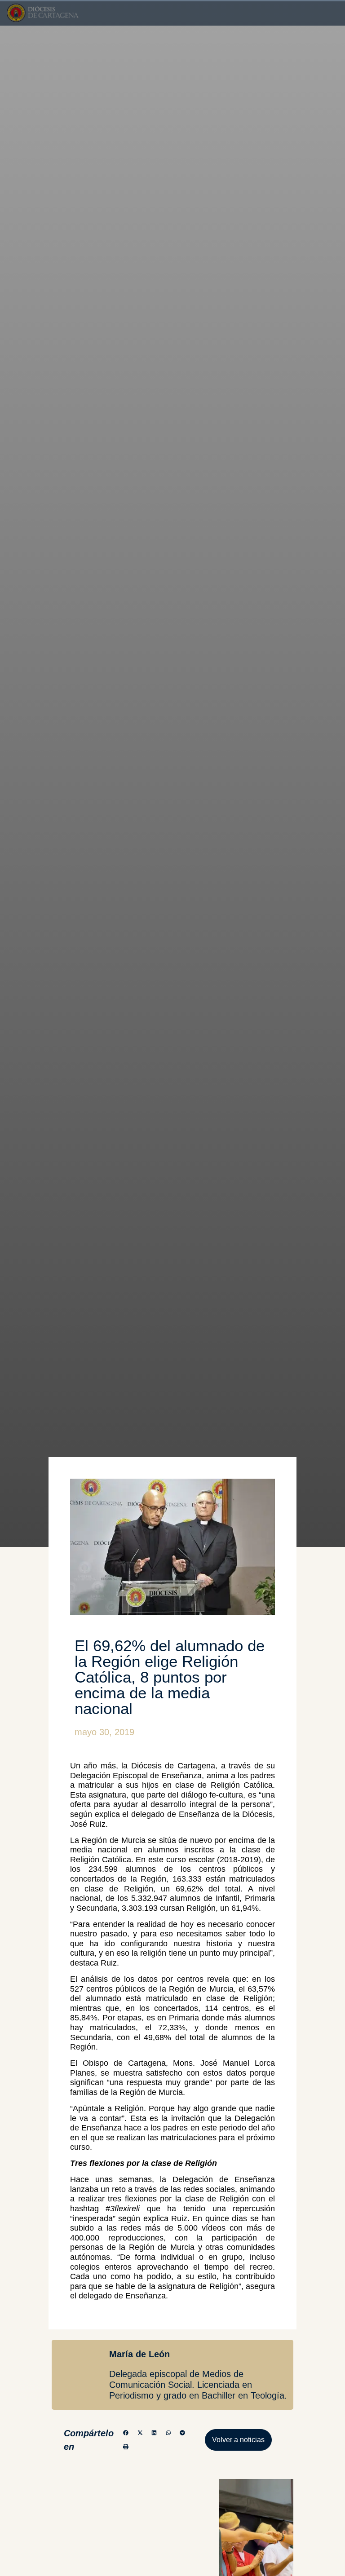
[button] (126, 2433)
